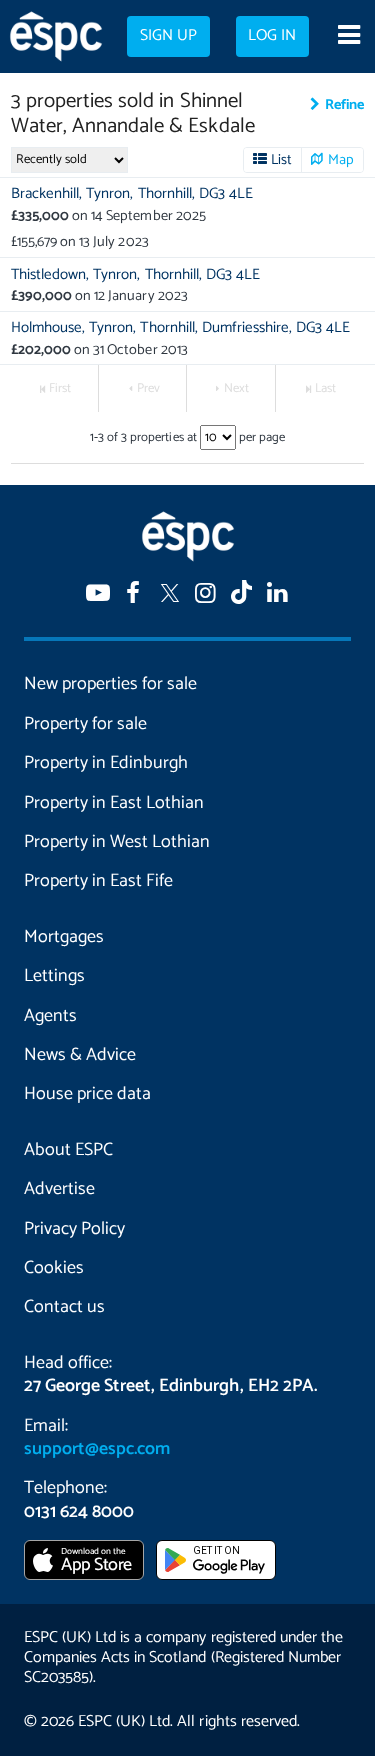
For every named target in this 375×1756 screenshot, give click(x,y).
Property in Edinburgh (106, 763)
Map (341, 160)
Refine (344, 105)
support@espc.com (97, 1449)
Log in (272, 36)
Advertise (59, 1189)
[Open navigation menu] (348, 37)
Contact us (64, 1307)
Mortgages (64, 937)
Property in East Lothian (114, 803)
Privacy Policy (74, 1229)
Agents (50, 1016)
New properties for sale (110, 684)
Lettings (54, 976)
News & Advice (80, 1055)
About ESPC (68, 1150)
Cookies (54, 1268)
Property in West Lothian (117, 842)
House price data (87, 1094)
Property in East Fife (98, 881)
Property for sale (85, 724)
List (281, 160)
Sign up (168, 36)
